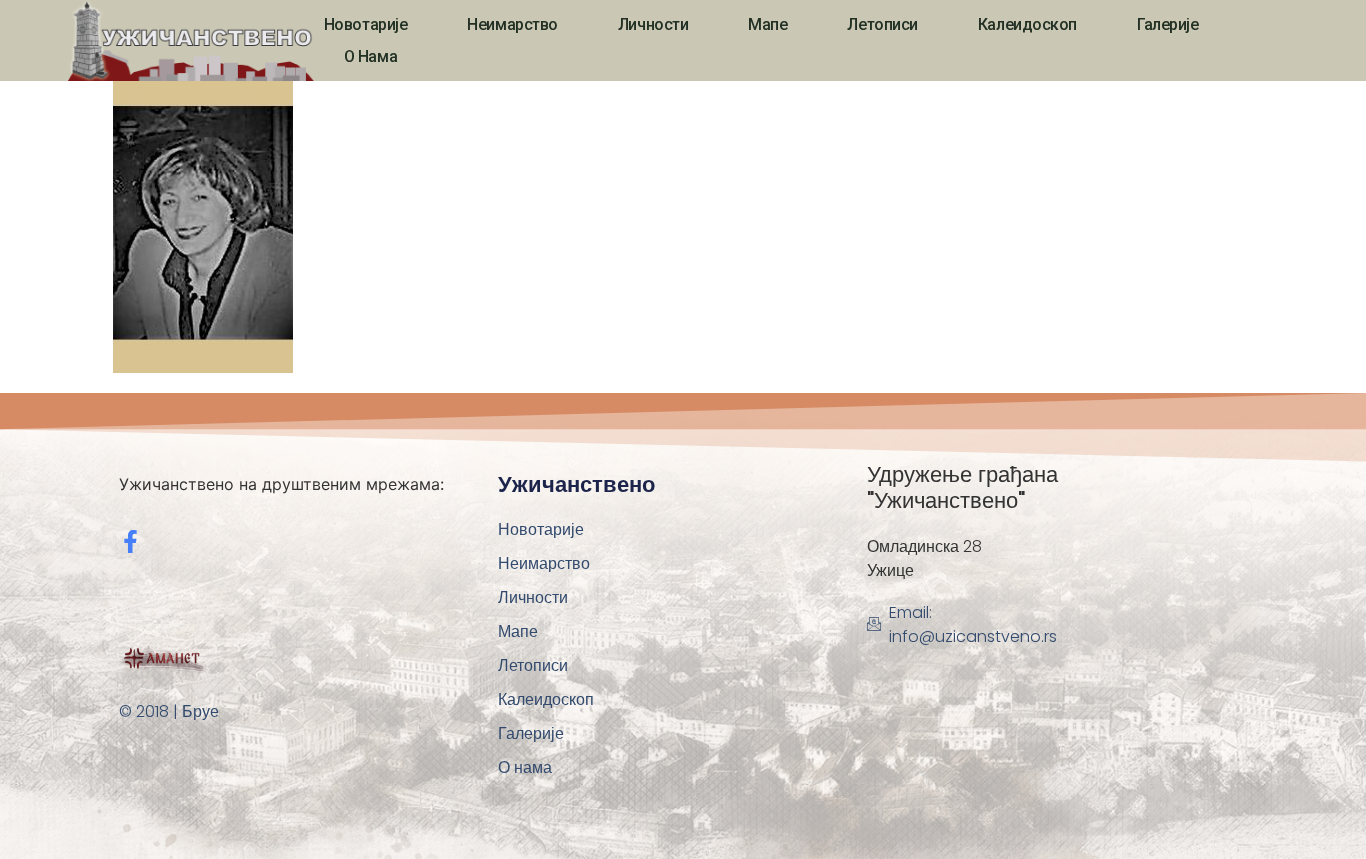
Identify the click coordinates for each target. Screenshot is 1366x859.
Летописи (882, 24)
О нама (370, 56)
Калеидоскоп (1027, 24)
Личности (653, 24)
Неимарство (512, 24)
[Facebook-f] (130, 541)
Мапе (767, 24)
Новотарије (366, 24)
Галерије (1167, 24)
